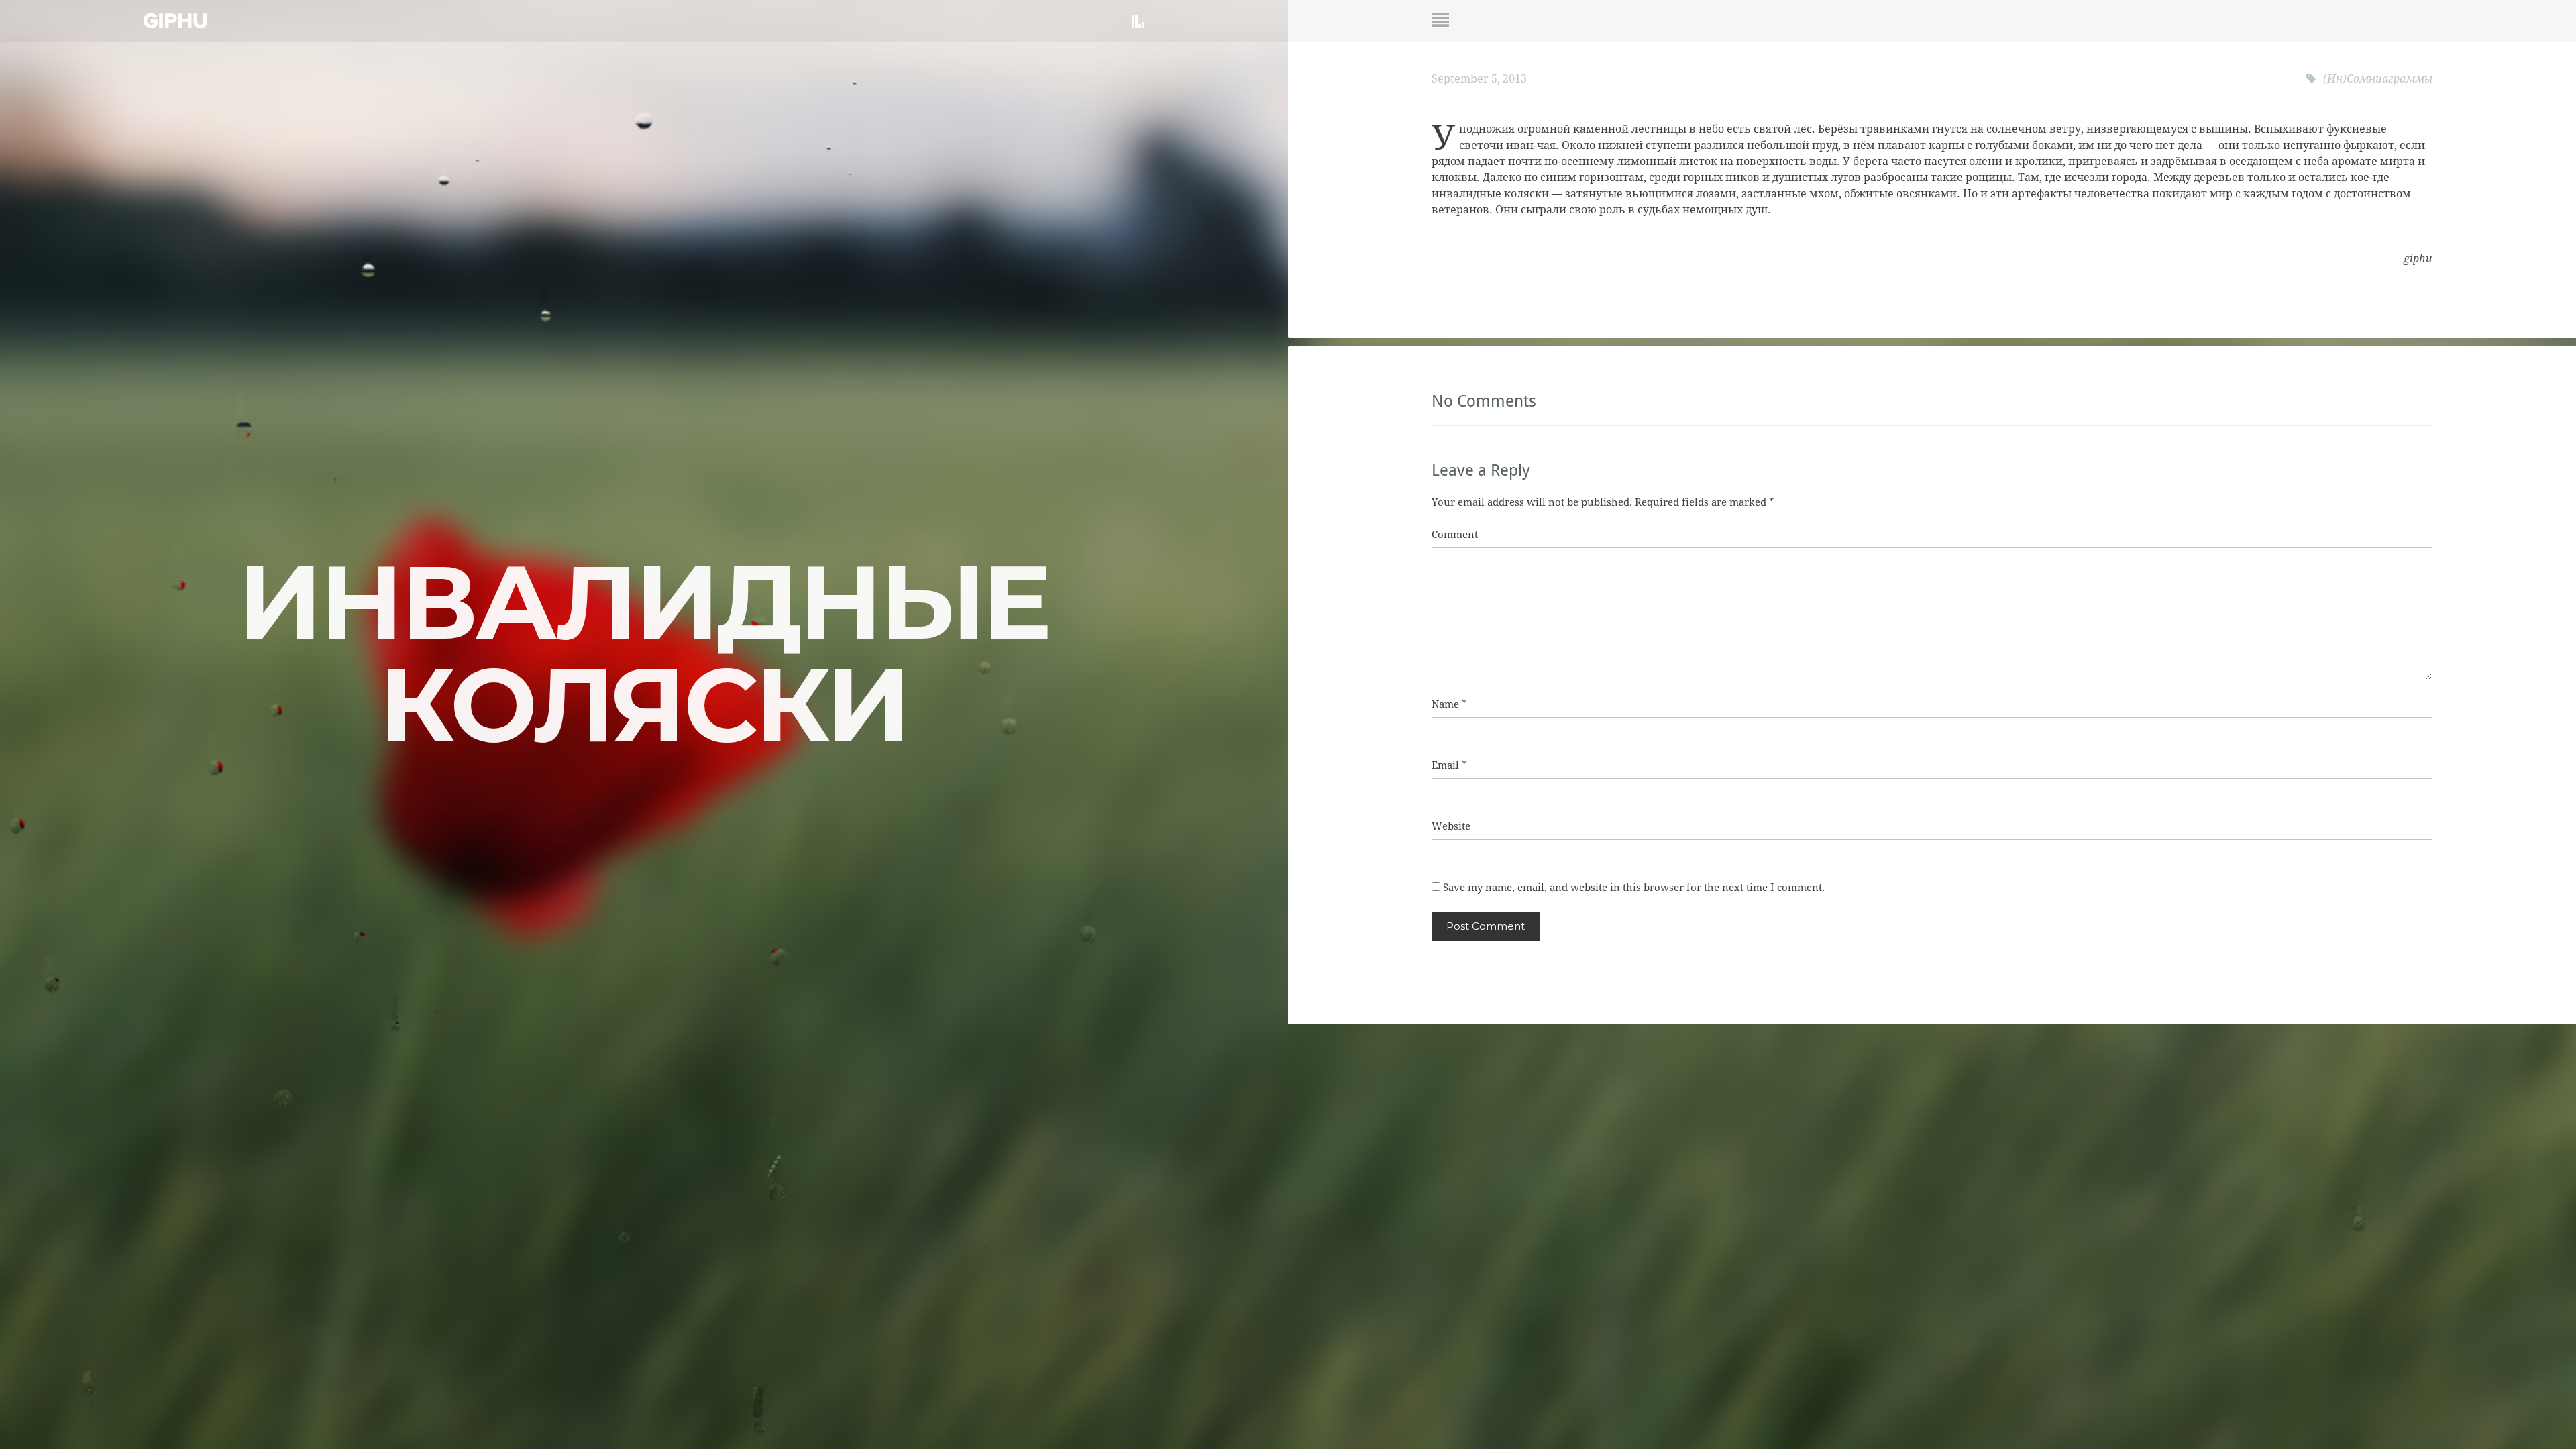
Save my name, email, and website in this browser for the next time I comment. (1634, 888)
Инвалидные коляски (644, 653)
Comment (1455, 535)
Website (1451, 826)
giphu (2418, 259)
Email (1449, 765)
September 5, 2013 (1479, 79)
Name (1449, 704)
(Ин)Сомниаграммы (2378, 79)
